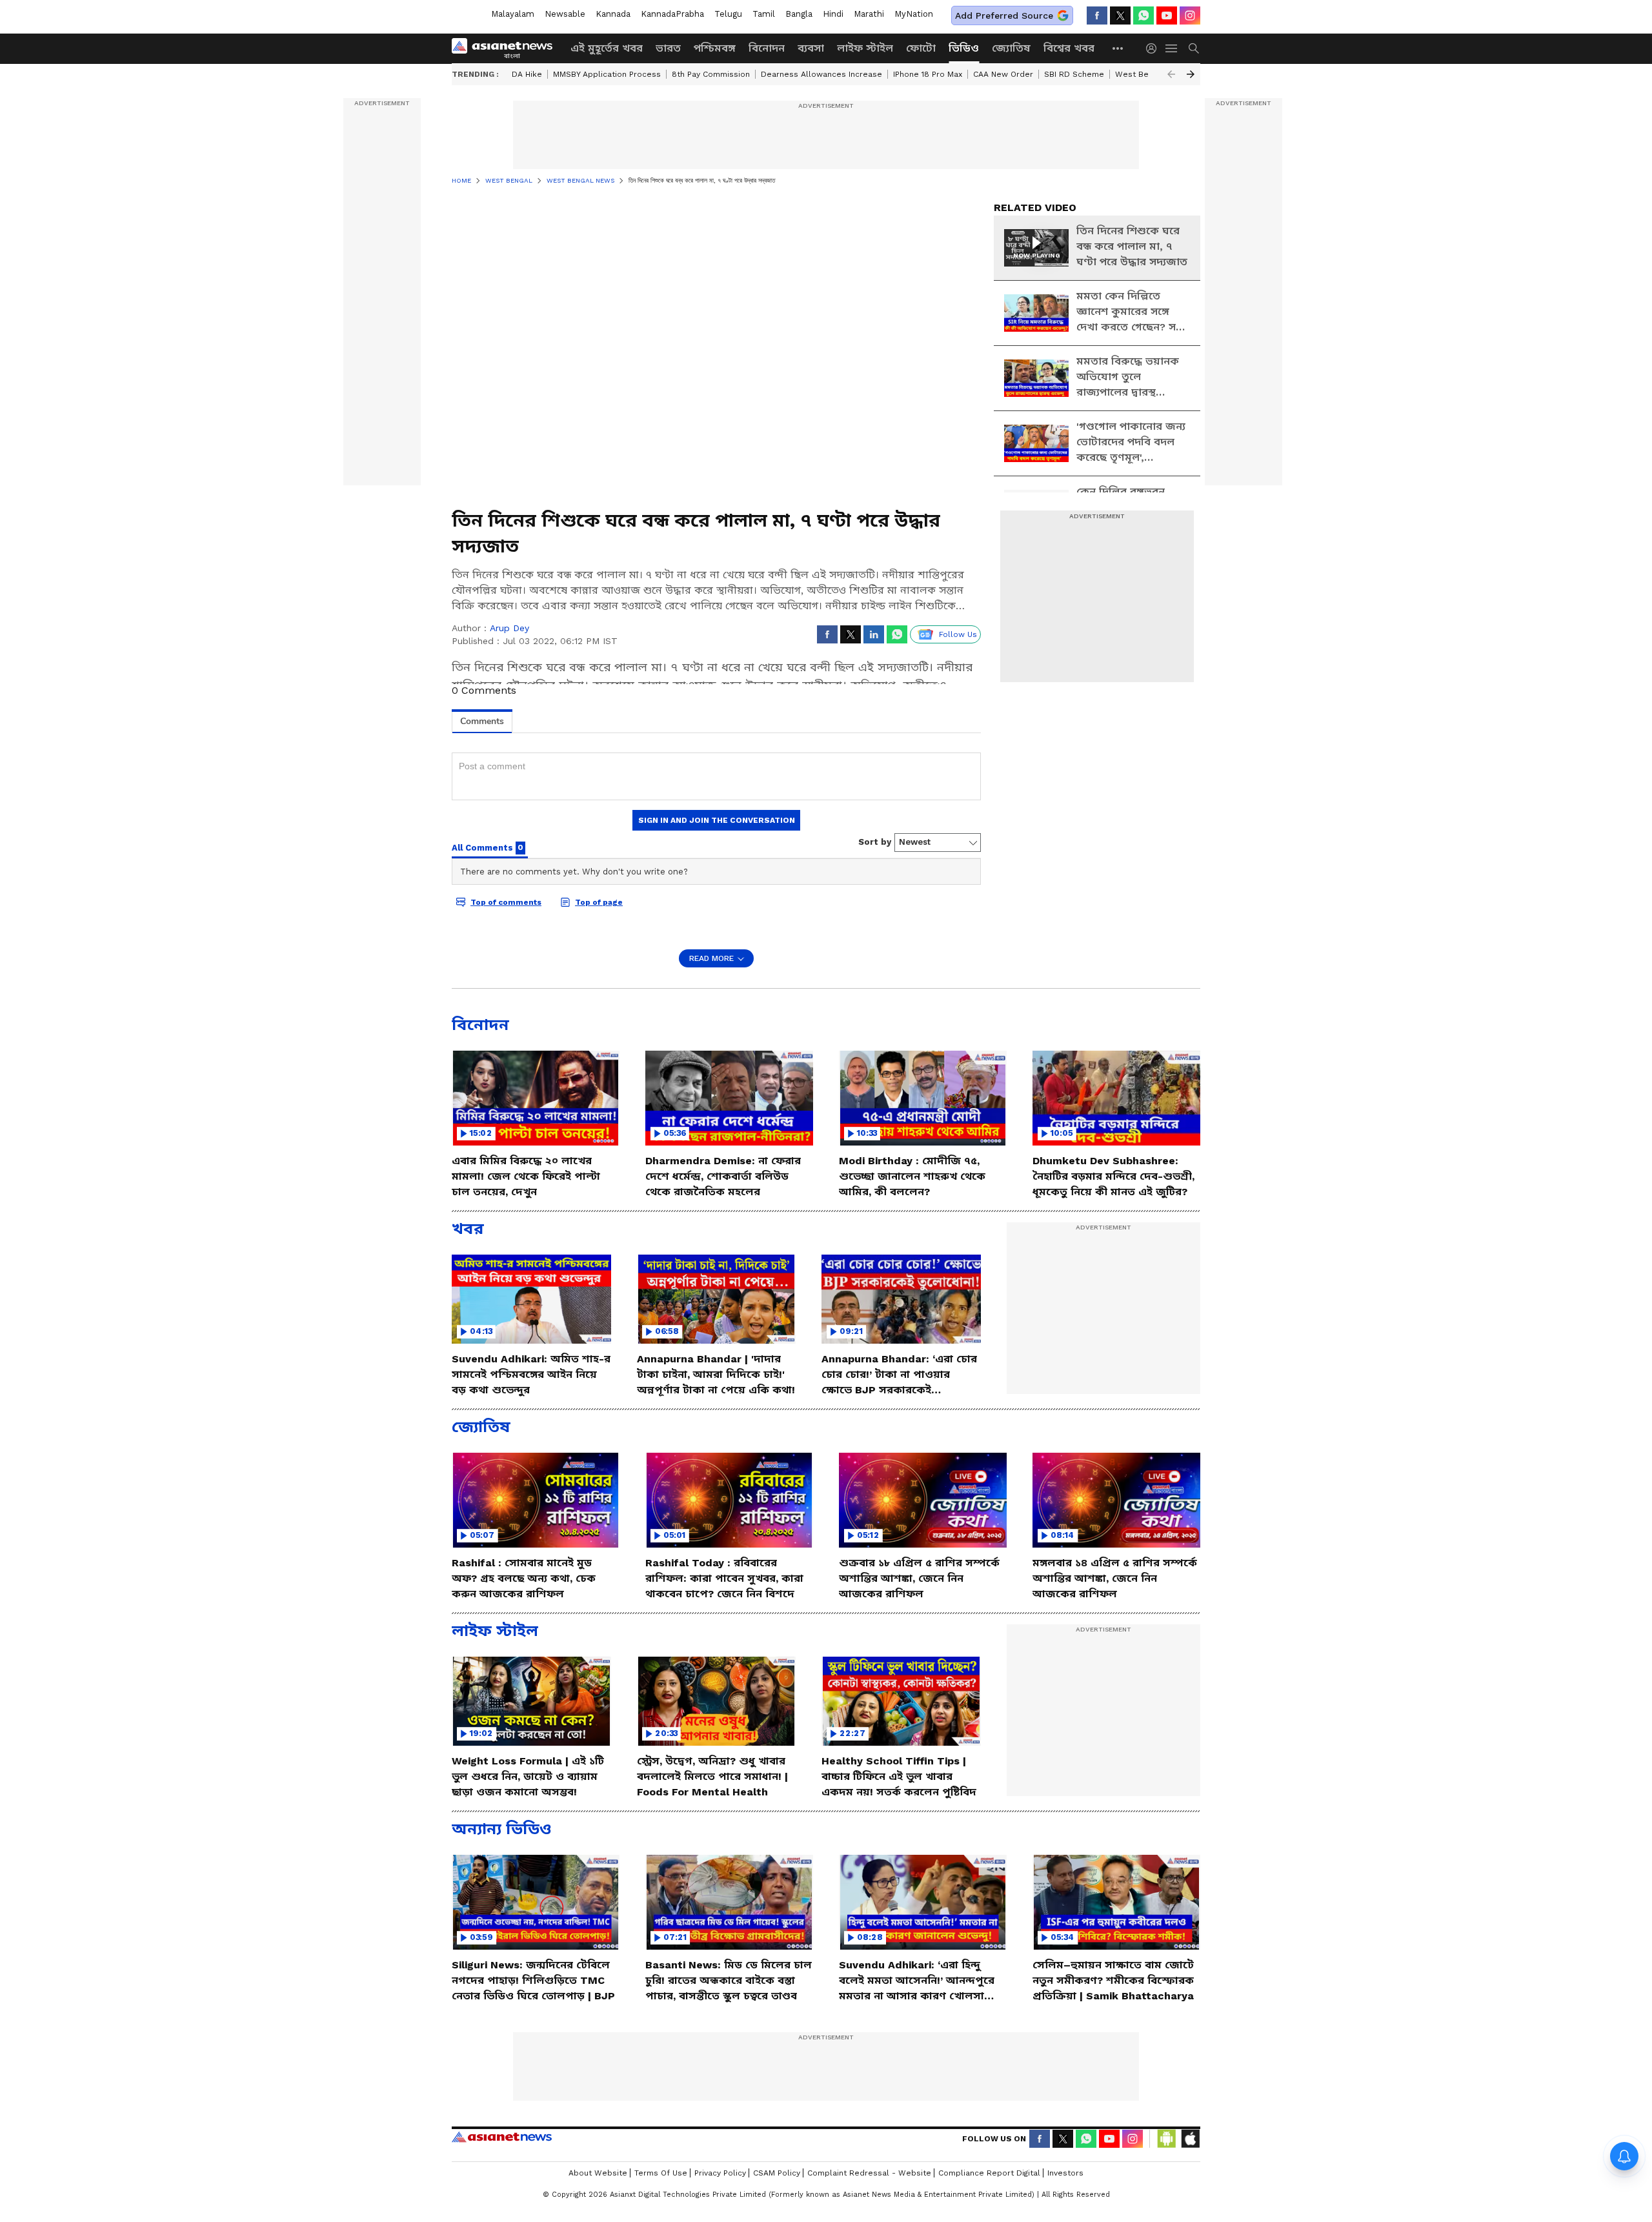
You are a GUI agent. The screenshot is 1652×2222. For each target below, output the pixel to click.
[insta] (1190, 15)
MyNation (914, 14)
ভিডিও (964, 48)
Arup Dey (509, 628)
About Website (598, 2173)
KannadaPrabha (672, 14)
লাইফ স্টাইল (865, 48)
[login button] (1154, 48)
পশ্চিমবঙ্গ (715, 48)
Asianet (502, 2137)
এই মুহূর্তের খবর (607, 48)
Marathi (869, 14)
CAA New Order (1003, 74)
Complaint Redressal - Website (869, 2173)
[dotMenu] (1118, 48)
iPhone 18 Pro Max (928, 74)
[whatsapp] (1143, 15)
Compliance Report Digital (989, 2173)
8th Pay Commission (711, 74)
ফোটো (921, 48)
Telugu (728, 14)
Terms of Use (661, 2173)
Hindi (833, 14)
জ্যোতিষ (1011, 48)
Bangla (799, 14)
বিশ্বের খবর (1069, 48)
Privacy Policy (720, 2173)
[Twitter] (1120, 15)
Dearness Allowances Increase (821, 74)
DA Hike (527, 74)
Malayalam (513, 14)
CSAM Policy (777, 2173)
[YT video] (1167, 15)
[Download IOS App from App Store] (1190, 2139)
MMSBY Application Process (607, 74)
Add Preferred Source (1004, 15)
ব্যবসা (811, 48)
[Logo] (507, 48)
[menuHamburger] (1172, 48)
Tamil (764, 14)
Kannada (613, 14)
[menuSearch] (1194, 48)
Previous (1171, 74)
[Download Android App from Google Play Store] (1167, 2139)
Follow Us (958, 634)
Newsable (565, 14)
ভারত (668, 48)
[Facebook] (1097, 15)
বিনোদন (767, 48)
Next (1191, 74)
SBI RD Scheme (1074, 74)
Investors (1065, 2173)
